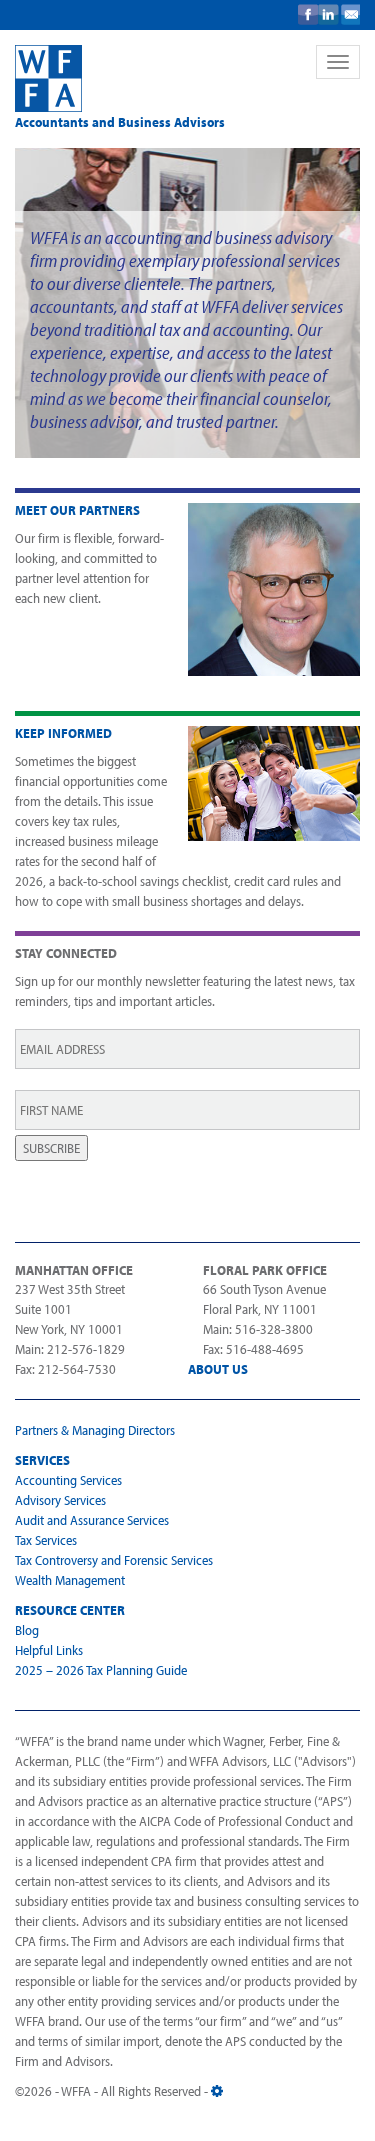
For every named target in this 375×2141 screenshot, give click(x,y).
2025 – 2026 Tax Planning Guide (101, 1670)
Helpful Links (49, 1650)
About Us (218, 1369)
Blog (27, 1630)
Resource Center (70, 1610)
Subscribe (51, 1148)
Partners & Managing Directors (95, 1430)
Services (42, 1460)
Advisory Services (60, 1500)
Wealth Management (70, 1580)
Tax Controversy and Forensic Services (114, 1560)
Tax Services (46, 1540)
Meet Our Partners (77, 510)
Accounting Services (68, 1480)
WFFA (153, 78)
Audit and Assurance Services (92, 1520)
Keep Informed (63, 733)
